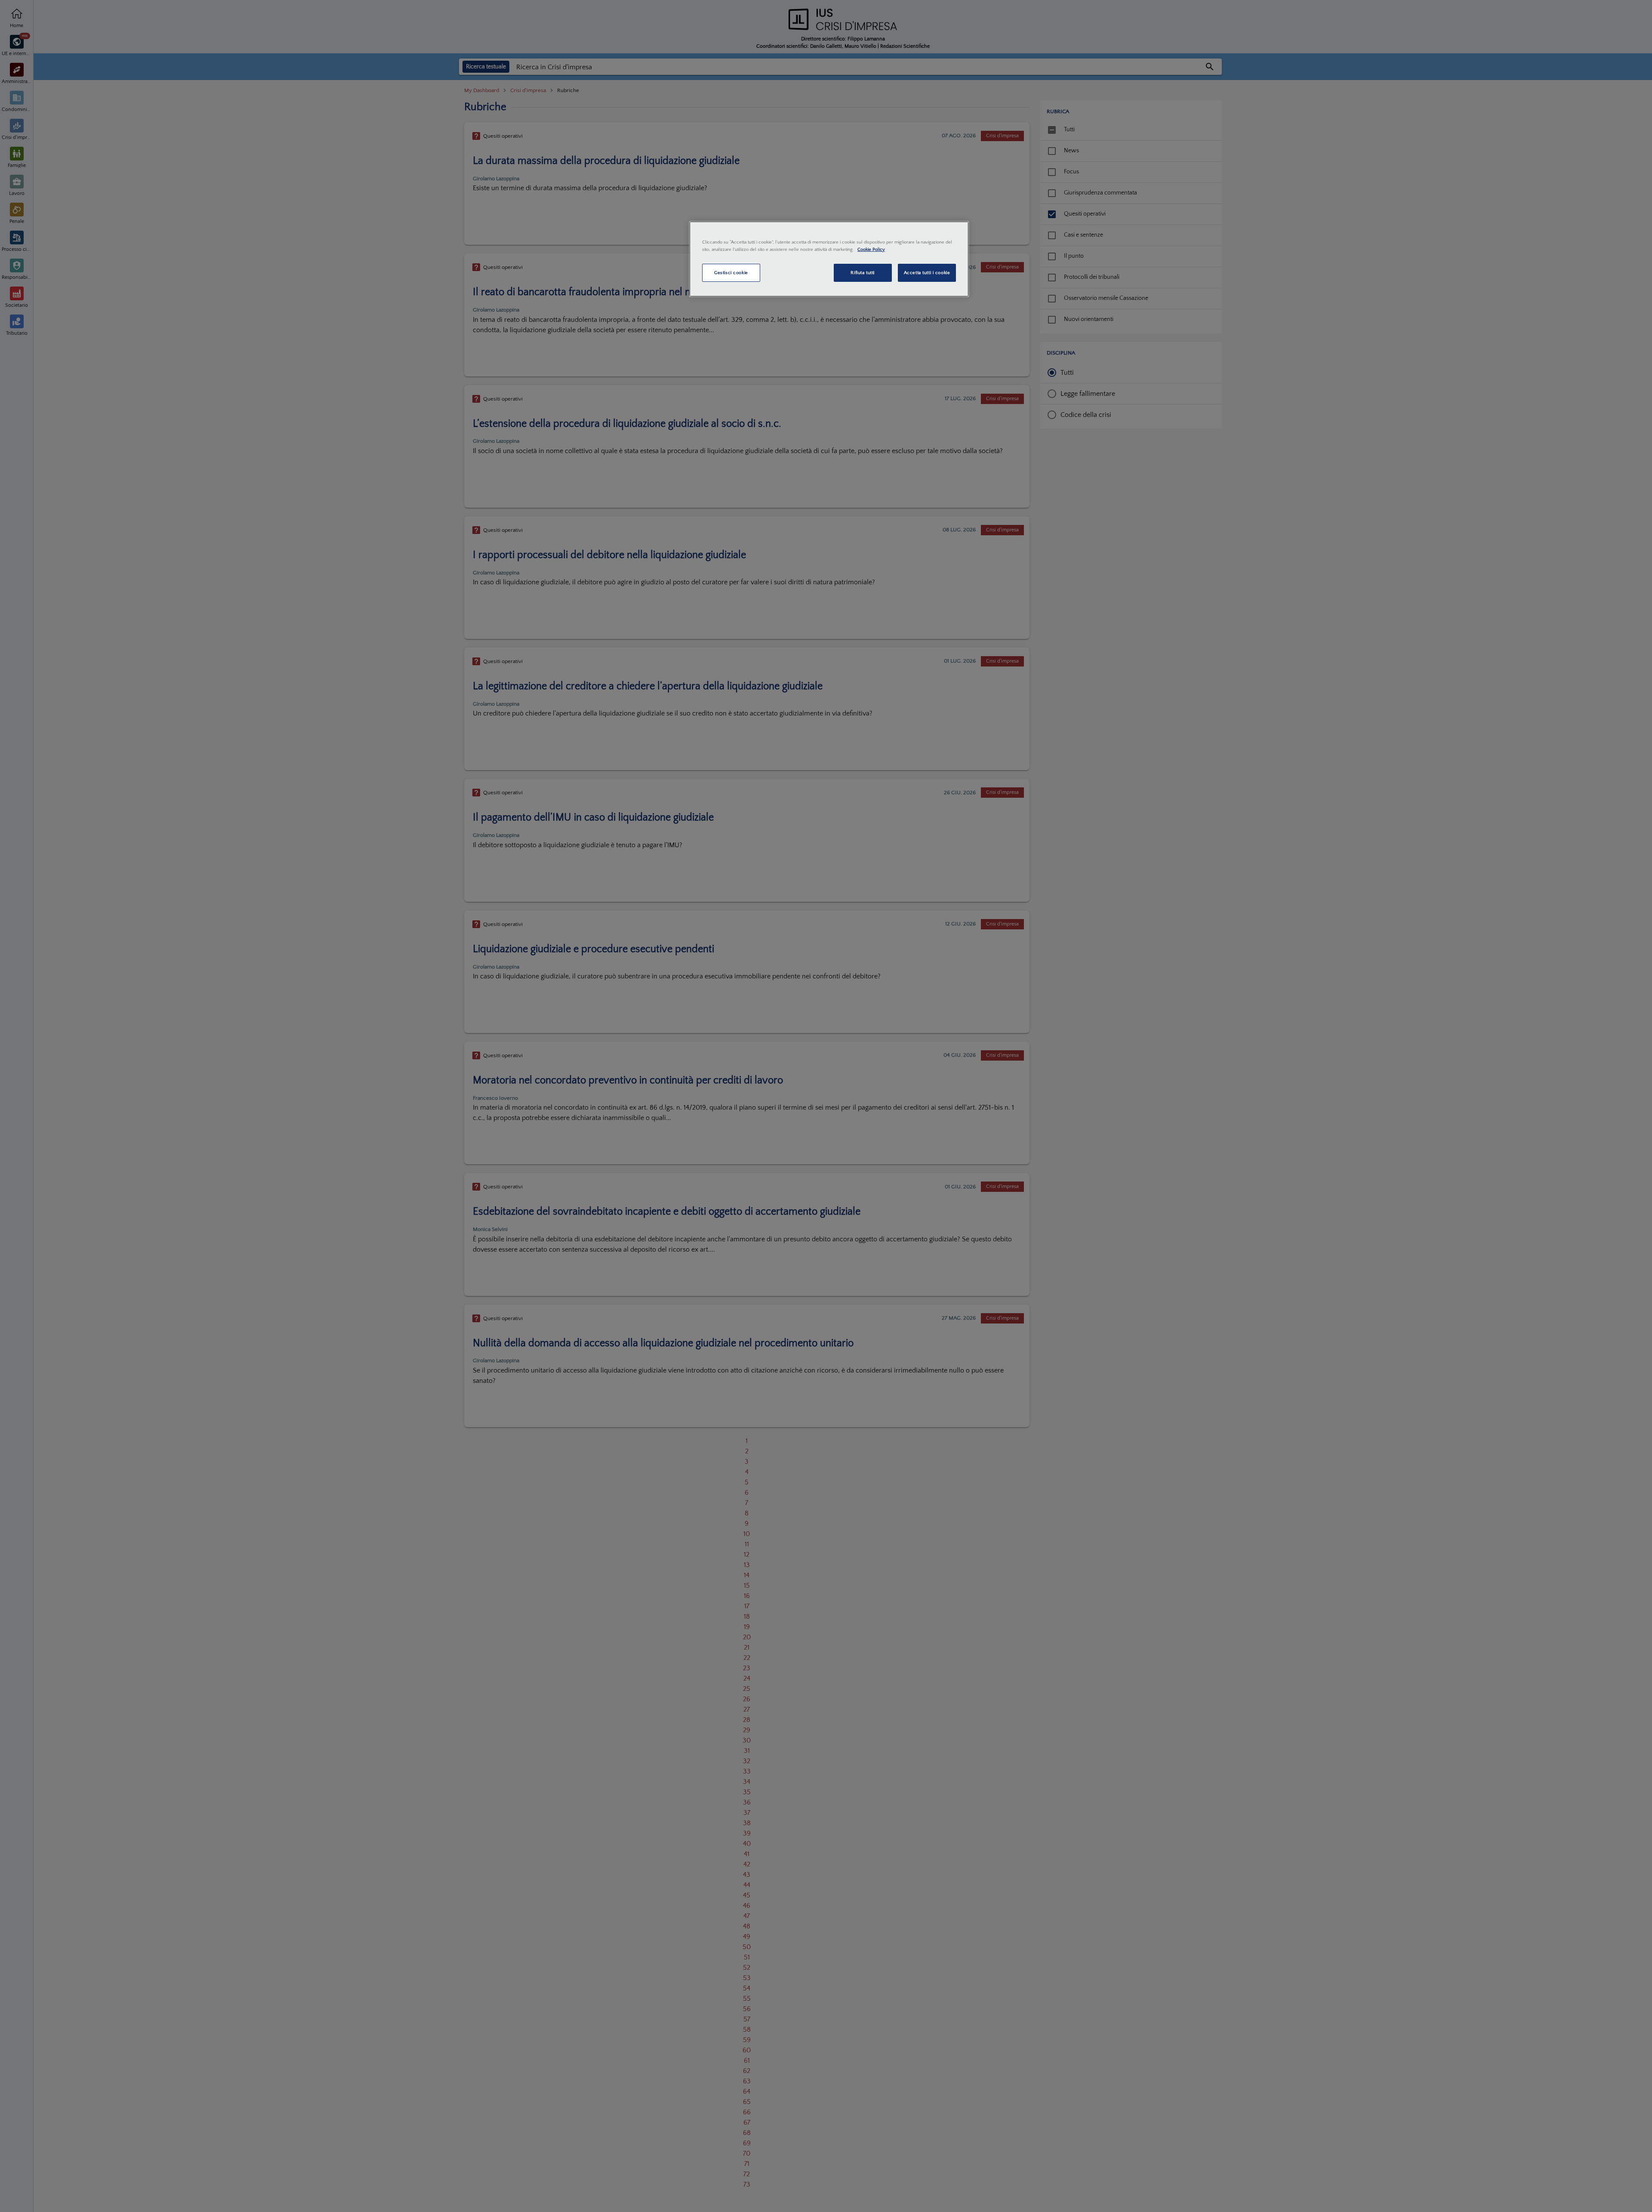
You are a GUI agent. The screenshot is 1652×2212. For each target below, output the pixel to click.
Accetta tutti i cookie (927, 273)
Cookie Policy (871, 249)
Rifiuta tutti (862, 273)
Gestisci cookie (731, 273)
